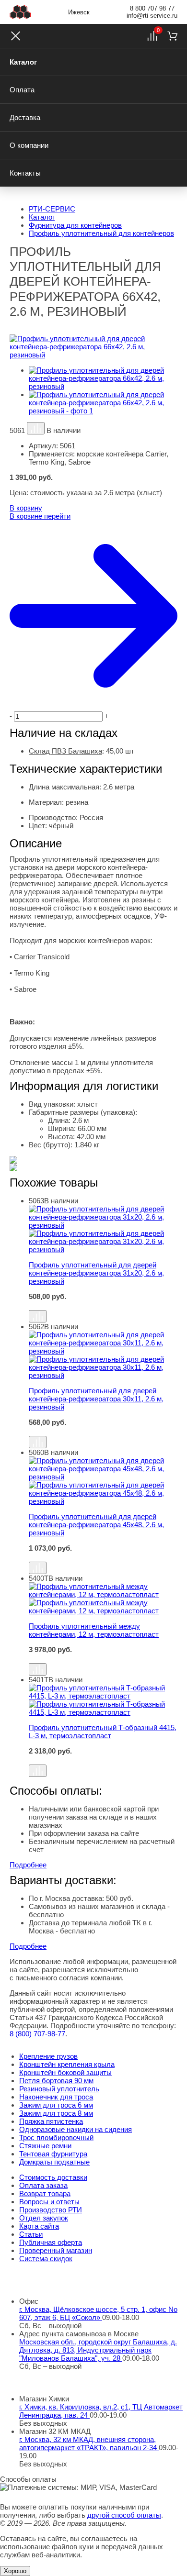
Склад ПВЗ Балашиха (65, 751)
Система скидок (46, 2259)
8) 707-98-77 (37, 2034)
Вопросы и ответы (49, 2202)
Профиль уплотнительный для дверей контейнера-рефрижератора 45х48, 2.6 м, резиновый (96, 1525)
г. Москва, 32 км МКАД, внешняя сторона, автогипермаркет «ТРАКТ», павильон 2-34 (89, 2443)
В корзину (26, 508)
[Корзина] (172, 36)
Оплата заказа (43, 2185)
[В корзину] (103, 1305)
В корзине (40, 516)
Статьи (31, 2234)
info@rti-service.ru (152, 16)
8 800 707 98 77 (152, 8)
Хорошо (15, 2571)
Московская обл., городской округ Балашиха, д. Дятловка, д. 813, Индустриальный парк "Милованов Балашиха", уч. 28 (98, 2350)
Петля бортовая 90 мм (56, 2081)
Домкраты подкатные (54, 2162)
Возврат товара (45, 2193)
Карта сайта (39, 2226)
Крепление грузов (48, 2056)
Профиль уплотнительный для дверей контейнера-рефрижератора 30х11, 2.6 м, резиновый (96, 1399)
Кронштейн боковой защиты (65, 2072)
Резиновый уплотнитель (59, 2089)
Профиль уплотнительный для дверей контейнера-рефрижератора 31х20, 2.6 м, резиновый (96, 1273)
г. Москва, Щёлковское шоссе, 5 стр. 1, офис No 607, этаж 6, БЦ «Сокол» (98, 2313)
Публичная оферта (51, 2242)
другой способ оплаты (124, 2515)
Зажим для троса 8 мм (56, 2113)
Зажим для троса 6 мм (56, 2105)
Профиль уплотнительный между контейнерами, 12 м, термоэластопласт (94, 1630)
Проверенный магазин (56, 2250)
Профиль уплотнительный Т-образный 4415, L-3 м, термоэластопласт (103, 1732)
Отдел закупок (44, 2218)
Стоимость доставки (53, 2177)
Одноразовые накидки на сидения (76, 2129)
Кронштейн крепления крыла (67, 2064)
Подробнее (28, 1865)
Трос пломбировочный (56, 2137)
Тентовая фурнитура (53, 2154)
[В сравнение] (36, 428)
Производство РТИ (51, 2210)
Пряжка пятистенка (51, 2121)
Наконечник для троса (56, 2097)
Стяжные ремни (45, 2146)
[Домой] (20, 12)
